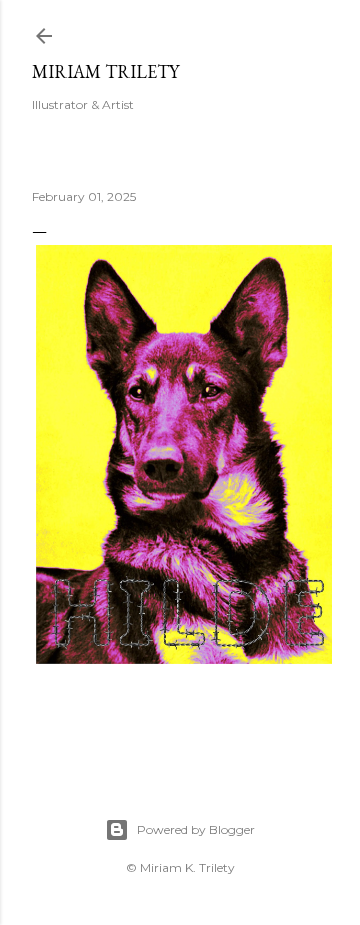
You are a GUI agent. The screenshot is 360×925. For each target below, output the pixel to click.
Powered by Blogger (196, 829)
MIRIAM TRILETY (105, 71)
